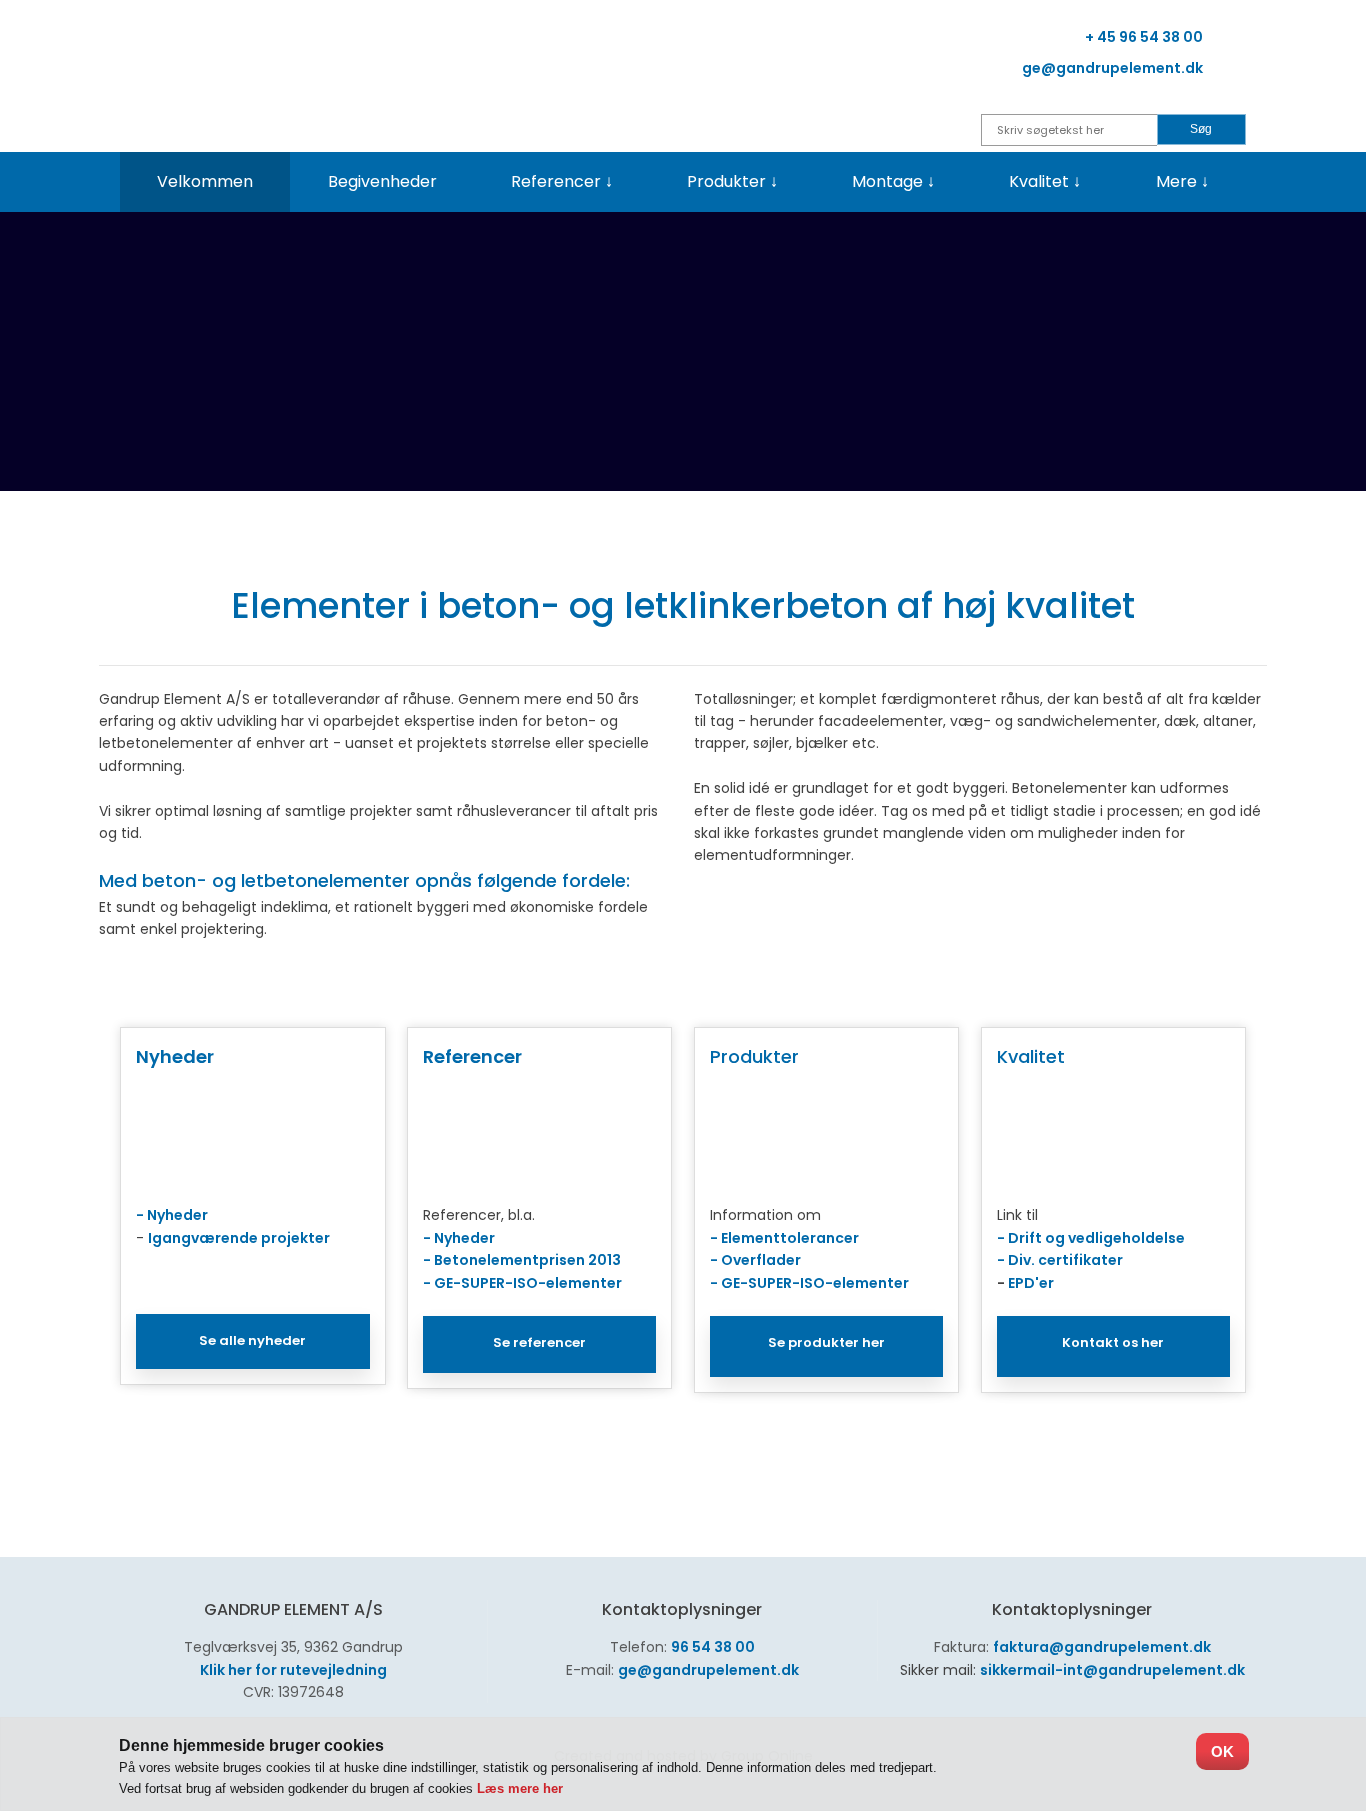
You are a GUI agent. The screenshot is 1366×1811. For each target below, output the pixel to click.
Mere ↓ (1182, 181)
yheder (469, 1238)
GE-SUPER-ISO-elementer (528, 1283)
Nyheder (172, 1215)
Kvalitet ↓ (1045, 181)
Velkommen (205, 181)
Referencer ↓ (562, 181)
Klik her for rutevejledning (293, 1670)
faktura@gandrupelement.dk (1102, 1647)
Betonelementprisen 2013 (527, 1260)
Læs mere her (520, 1788)
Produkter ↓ (732, 181)
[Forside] (300, 68)
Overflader (761, 1260)
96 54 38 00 (713, 1647)
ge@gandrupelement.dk (708, 1670)
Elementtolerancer (790, 1238)
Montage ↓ (893, 181)
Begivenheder (382, 181)
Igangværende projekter (239, 1238)
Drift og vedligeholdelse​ (1096, 1238)
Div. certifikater (1065, 1260)
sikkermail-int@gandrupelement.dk (1112, 1670)
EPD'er (1031, 1283)
